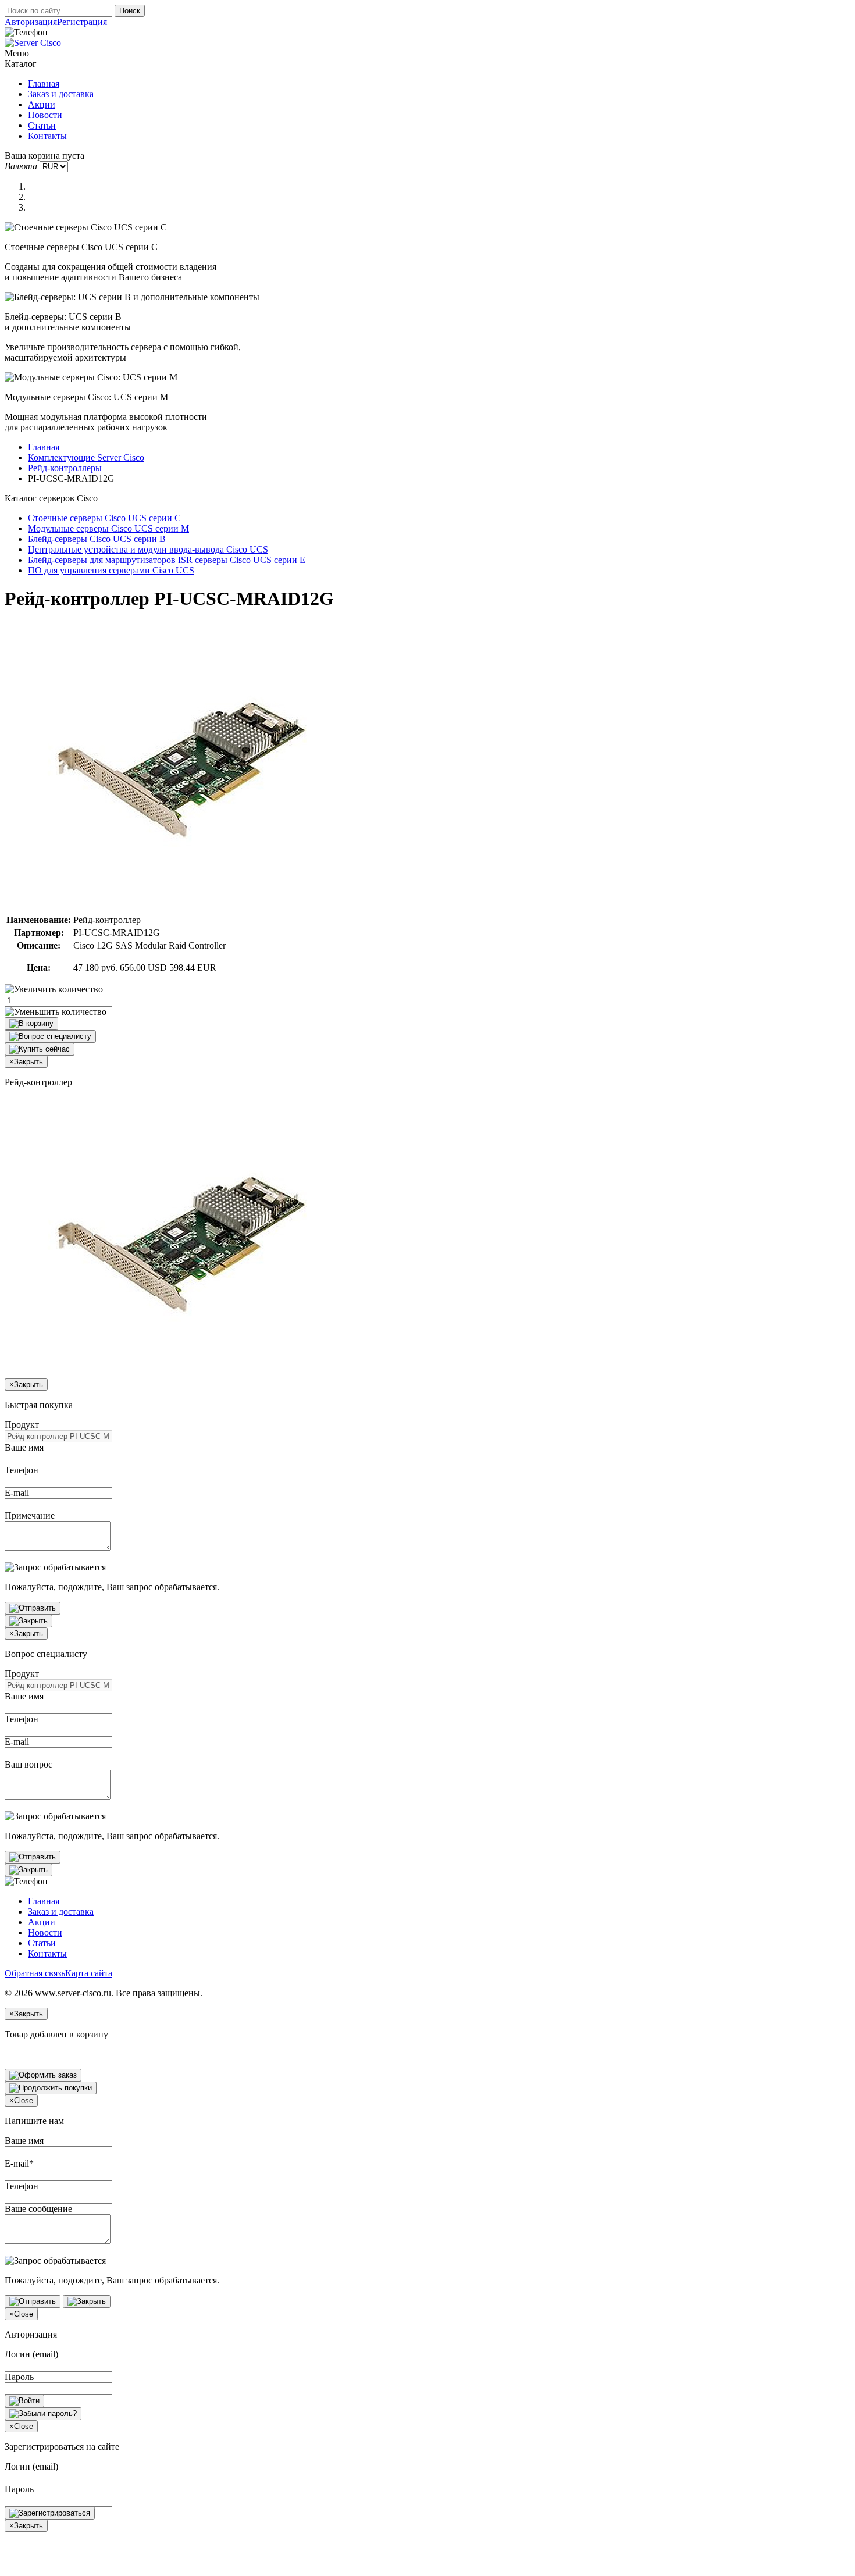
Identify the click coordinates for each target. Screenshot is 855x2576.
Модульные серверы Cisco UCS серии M (108, 528)
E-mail (17, 1493)
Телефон (22, 1470)
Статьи (42, 125)
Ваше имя (24, 1447)
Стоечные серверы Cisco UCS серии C (104, 518)
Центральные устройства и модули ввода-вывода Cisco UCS (148, 549)
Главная (44, 83)
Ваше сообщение (38, 2209)
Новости (45, 115)
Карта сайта (89, 1973)
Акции (42, 104)
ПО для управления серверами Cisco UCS (111, 570)
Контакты (47, 136)
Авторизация (31, 22)
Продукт (22, 1425)
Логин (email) (31, 2354)
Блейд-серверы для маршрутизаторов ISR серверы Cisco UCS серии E (167, 560)
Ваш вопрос (28, 1764)
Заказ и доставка (61, 94)
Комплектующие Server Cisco (86, 457)
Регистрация (82, 22)
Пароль (19, 2377)
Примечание (30, 1515)
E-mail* (19, 2163)
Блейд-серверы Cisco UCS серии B (97, 539)
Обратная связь (35, 1973)
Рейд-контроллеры (65, 468)
